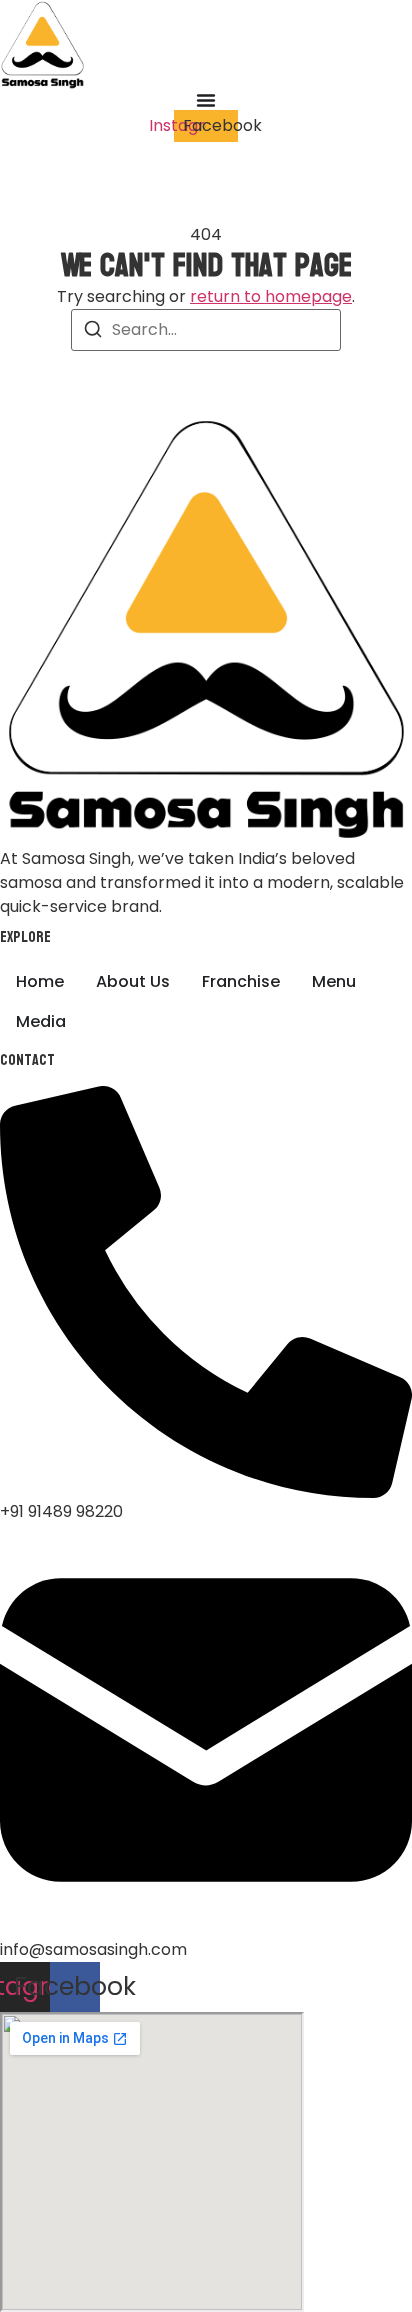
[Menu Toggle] (206, 100)
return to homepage (271, 296)
